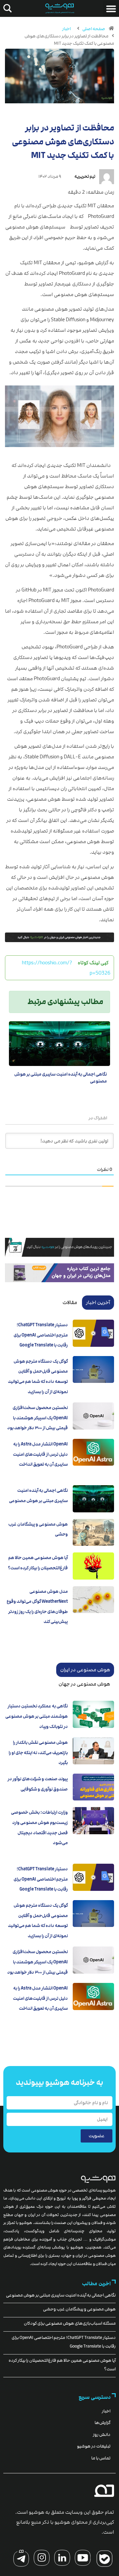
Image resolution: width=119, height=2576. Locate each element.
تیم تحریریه (85, 177)
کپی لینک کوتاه (93, 963)
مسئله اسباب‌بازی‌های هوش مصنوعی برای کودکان (70, 2323)
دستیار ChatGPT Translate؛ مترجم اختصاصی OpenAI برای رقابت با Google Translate (41, 1335)
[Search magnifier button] (6, 8)
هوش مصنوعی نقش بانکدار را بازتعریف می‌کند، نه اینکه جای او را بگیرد (38, 1753)
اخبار (66, 29)
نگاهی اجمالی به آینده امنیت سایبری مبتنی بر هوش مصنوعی (61, 2295)
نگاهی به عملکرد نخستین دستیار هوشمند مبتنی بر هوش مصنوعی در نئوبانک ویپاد (37, 1716)
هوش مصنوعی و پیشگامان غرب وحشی (79, 2309)
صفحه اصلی (94, 29)
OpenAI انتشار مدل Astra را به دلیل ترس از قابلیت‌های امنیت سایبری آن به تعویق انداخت (40, 1454)
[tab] (98, 1302)
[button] (111, 9)
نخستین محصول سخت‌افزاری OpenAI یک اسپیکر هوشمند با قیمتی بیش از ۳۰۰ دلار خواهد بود (38, 1418)
